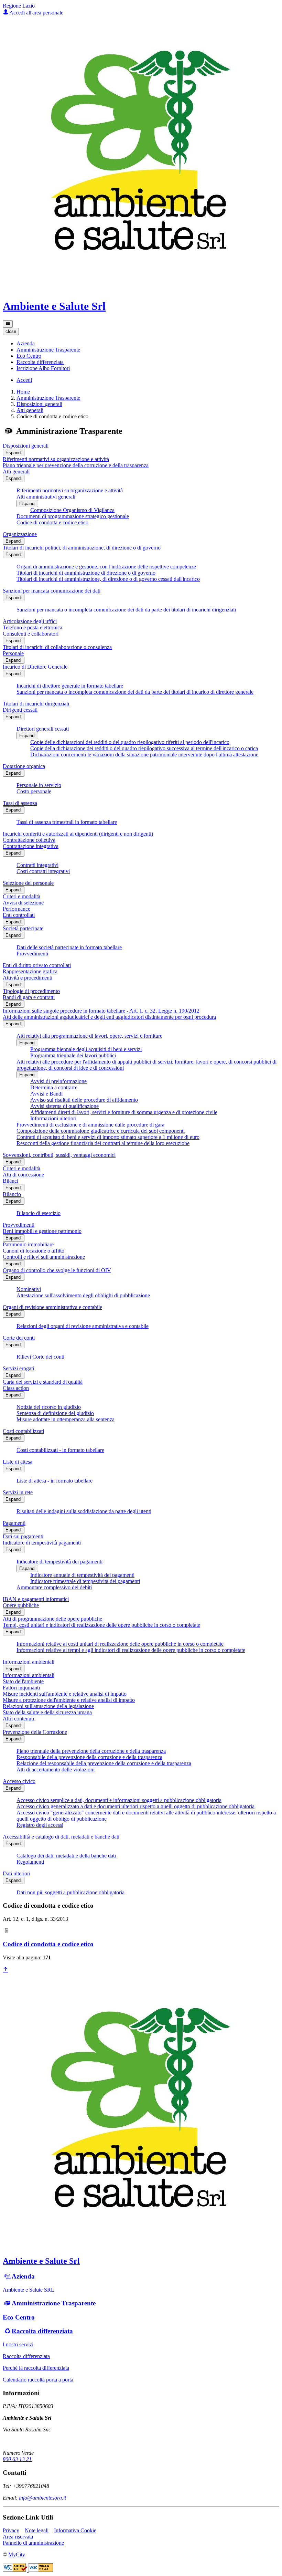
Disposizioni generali (39, 404)
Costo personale (34, 791)
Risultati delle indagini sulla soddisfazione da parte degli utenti (84, 1511)
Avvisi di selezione (23, 903)
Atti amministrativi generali (46, 497)
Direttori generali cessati (43, 729)
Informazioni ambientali (29, 1662)
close (11, 331)
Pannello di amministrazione (33, 2543)
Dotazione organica (24, 766)
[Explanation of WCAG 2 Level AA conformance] (41, 2570)
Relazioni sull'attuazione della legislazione (48, 1706)
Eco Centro (19, 2317)
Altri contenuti (18, 1719)
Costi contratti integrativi (43, 871)
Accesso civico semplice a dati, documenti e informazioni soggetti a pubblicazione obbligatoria (119, 1800)
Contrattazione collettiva (29, 840)
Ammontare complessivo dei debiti (54, 1587)
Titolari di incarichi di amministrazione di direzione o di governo (86, 573)
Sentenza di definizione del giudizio (55, 1413)
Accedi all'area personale (36, 13)
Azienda (23, 2276)
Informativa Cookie (75, 2530)
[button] (26, 343)
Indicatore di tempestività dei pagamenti (59, 1562)
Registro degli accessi (40, 1825)
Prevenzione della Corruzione (35, 1732)
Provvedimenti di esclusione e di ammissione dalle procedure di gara (90, 1125)
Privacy (11, 2530)
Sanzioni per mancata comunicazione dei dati (52, 591)
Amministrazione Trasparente (48, 398)
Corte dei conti (19, 1338)
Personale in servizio (39, 785)
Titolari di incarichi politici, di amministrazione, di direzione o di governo (82, 548)
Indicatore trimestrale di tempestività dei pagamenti (85, 1581)
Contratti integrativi (37, 865)
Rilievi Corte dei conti (40, 1357)
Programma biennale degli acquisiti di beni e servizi (86, 1049)
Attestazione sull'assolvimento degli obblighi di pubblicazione (83, 1295)
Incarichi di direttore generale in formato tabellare (70, 686)
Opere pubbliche (21, 1605)
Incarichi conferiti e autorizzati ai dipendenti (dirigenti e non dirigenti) (78, 834)
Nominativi (29, 1289)
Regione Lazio (19, 6)
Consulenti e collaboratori (31, 634)
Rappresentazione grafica (30, 971)
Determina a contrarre (54, 1087)
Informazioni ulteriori (53, 1118)
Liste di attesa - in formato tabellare (55, 1481)
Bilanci (10, 1181)
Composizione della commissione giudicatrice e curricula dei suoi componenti (101, 1131)
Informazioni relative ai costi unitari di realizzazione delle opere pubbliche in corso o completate (120, 1644)
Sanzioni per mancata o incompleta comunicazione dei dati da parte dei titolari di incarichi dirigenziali (126, 610)
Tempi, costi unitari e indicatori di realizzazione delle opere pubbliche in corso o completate (101, 1625)
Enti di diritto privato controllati (37, 965)
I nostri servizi (18, 2344)
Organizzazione (20, 534)
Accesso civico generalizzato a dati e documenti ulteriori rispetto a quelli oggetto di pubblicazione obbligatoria (135, 1806)
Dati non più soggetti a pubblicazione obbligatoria (70, 1892)
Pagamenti (14, 1523)
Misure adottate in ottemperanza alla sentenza (66, 1419)
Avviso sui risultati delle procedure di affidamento (84, 1100)
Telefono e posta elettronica (32, 627)
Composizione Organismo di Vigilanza (72, 510)
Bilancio (12, 1194)
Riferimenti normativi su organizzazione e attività (56, 459)
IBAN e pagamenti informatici (36, 1599)
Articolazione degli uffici (30, 621)
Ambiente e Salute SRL (29, 2290)
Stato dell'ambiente (23, 1681)
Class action (16, 1388)
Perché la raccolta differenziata (36, 2368)
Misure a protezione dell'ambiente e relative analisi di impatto (69, 1700)
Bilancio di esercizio (39, 1213)
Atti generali (30, 410)
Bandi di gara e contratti (29, 997)
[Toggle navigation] (8, 324)
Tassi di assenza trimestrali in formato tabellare (67, 822)
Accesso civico (19, 1781)
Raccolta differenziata (42, 2331)
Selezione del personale (28, 883)
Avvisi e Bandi (46, 1094)
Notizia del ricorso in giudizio (49, 1407)
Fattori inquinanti (21, 1688)
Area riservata (18, 2537)
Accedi (24, 380)
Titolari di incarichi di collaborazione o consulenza (57, 647)
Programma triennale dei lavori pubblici (73, 1055)
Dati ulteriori (17, 1873)
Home (23, 392)
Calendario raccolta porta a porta (38, 2380)
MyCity (17, 2554)
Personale (13, 653)
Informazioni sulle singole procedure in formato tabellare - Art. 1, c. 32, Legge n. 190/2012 (101, 1011)
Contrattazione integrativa (31, 846)
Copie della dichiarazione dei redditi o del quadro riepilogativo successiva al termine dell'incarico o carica (144, 748)
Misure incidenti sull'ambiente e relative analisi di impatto (65, 1694)
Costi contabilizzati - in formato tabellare (60, 1450)
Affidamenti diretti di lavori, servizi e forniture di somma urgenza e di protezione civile (124, 1112)
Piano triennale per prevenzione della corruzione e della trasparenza (76, 465)
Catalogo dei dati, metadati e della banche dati (66, 1856)
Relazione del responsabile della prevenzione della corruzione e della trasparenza (104, 1763)
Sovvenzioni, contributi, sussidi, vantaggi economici (59, 1155)
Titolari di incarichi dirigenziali (36, 704)
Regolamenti (30, 1862)
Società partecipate (23, 928)
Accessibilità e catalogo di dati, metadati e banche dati (61, 1837)
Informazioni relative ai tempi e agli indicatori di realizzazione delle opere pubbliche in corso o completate (131, 1650)
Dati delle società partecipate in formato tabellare (69, 947)
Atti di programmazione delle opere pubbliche (52, 1619)
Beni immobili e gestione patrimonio (42, 1231)
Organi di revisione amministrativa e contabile (52, 1307)
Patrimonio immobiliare (28, 1244)
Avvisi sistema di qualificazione (64, 1106)
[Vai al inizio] (6, 1970)
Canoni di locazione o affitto (34, 1251)
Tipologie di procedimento (31, 991)
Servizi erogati (18, 1368)
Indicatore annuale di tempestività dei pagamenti (82, 1575)
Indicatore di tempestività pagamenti (42, 1543)
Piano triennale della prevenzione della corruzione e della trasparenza (91, 1751)
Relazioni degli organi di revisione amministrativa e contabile (83, 1326)
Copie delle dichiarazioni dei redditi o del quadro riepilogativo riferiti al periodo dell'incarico (130, 742)
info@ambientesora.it (42, 2498)
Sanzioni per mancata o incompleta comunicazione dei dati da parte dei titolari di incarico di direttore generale (135, 692)
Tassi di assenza (20, 803)
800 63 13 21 (17, 2459)
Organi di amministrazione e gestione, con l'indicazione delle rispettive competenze (106, 567)
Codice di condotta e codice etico (52, 522)
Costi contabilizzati (23, 1431)
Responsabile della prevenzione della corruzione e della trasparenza (89, 1757)
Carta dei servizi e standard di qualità (43, 1382)
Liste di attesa (18, 1462)
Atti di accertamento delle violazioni (56, 1769)
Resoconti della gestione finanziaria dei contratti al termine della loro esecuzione (103, 1143)
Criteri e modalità (21, 896)
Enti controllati (19, 915)
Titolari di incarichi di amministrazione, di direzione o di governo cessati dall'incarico (108, 579)
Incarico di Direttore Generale (35, 667)
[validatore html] (16, 2570)
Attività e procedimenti (28, 978)
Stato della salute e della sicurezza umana (47, 1712)
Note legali (37, 2530)
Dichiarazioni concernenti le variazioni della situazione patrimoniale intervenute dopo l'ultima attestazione (144, 755)
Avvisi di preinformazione (58, 1081)
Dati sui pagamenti (23, 1536)
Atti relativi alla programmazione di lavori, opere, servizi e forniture (89, 1036)
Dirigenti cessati (20, 710)
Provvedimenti (32, 954)
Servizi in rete (18, 1492)
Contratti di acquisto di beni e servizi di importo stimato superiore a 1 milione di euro (108, 1137)
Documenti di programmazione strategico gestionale (73, 516)
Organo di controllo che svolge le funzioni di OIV (57, 1270)
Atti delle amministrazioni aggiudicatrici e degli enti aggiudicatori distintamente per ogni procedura (109, 1017)
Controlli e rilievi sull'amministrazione (44, 1257)
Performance (17, 909)
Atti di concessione (23, 1175)
